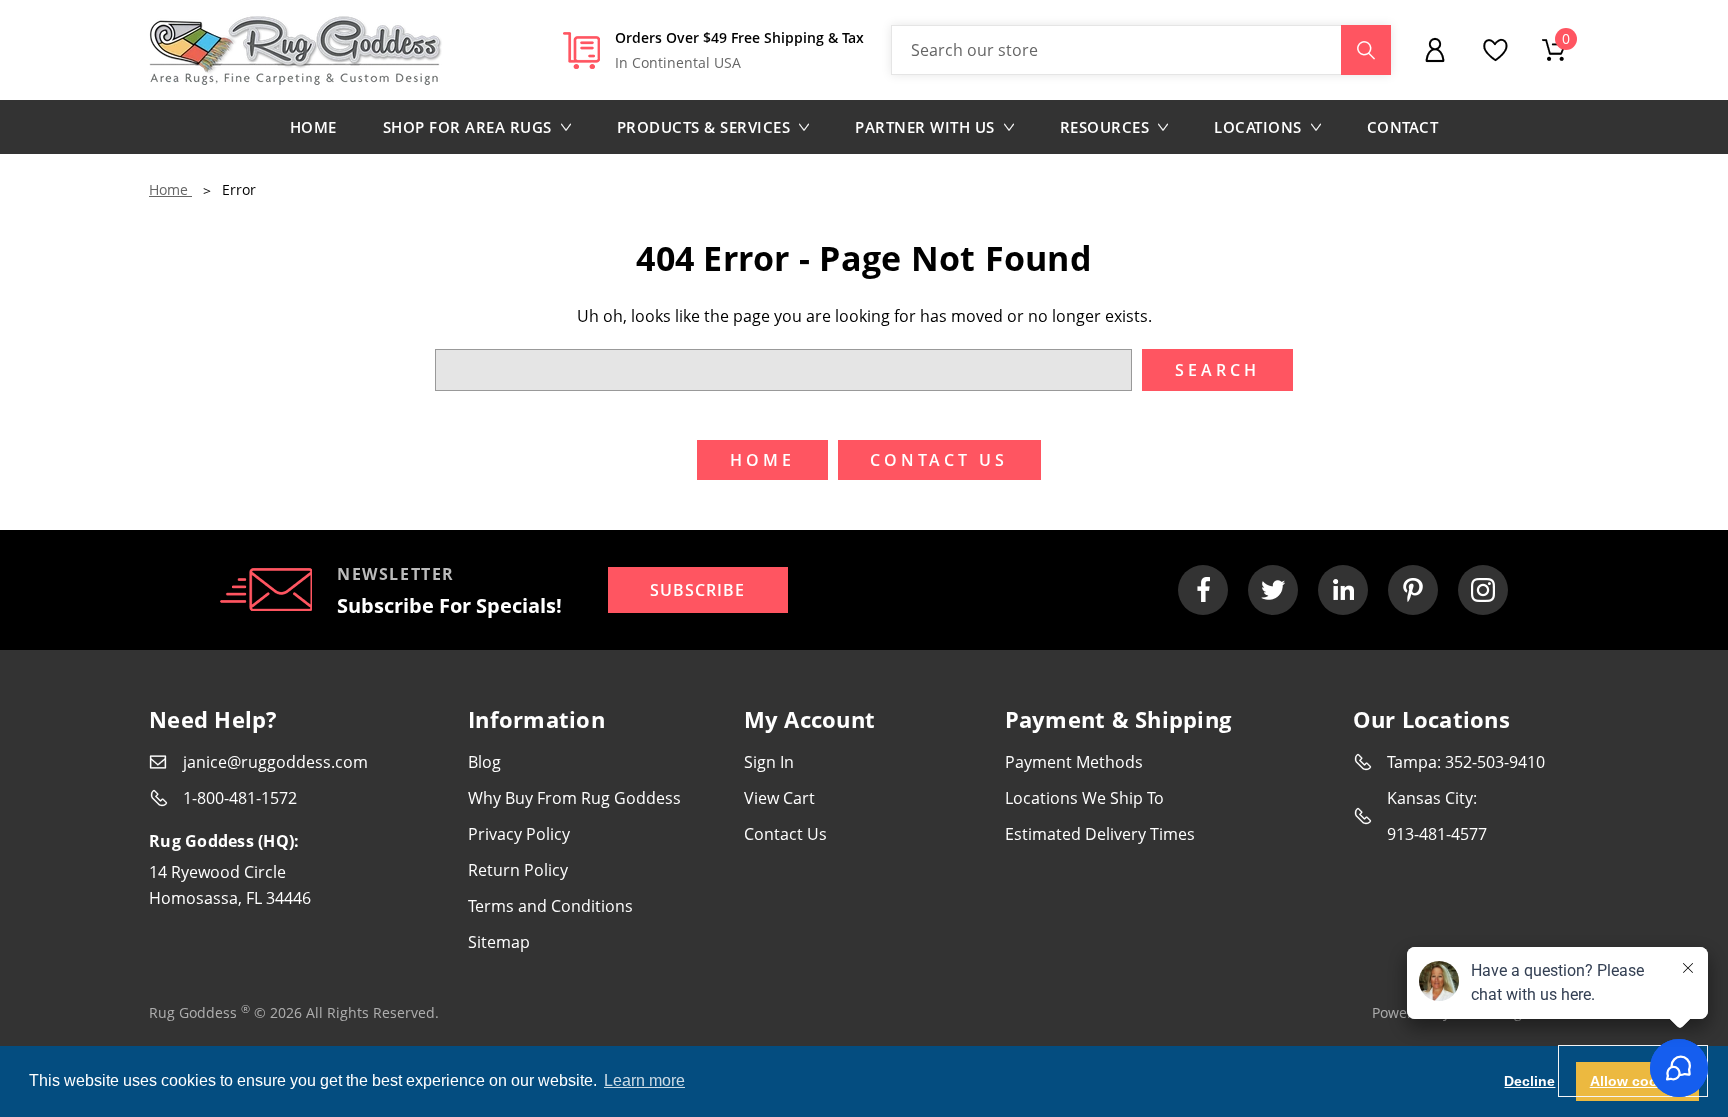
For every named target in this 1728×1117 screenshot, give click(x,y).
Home (313, 127)
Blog (484, 762)
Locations (1258, 127)
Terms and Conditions (550, 906)
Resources (1105, 127)
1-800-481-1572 (240, 798)
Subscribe (697, 590)
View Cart (779, 798)
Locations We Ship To (1084, 798)
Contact (1403, 127)
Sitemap (499, 942)
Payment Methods (1074, 762)
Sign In (769, 762)
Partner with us (925, 127)
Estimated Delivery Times (1100, 834)
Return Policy (518, 870)
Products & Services (704, 127)
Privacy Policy (519, 834)
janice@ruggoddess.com (275, 762)
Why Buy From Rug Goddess (574, 798)
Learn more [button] (644, 1080)
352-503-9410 (1495, 762)
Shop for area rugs (467, 127)
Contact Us (785, 834)
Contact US (939, 460)
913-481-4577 (1437, 834)
